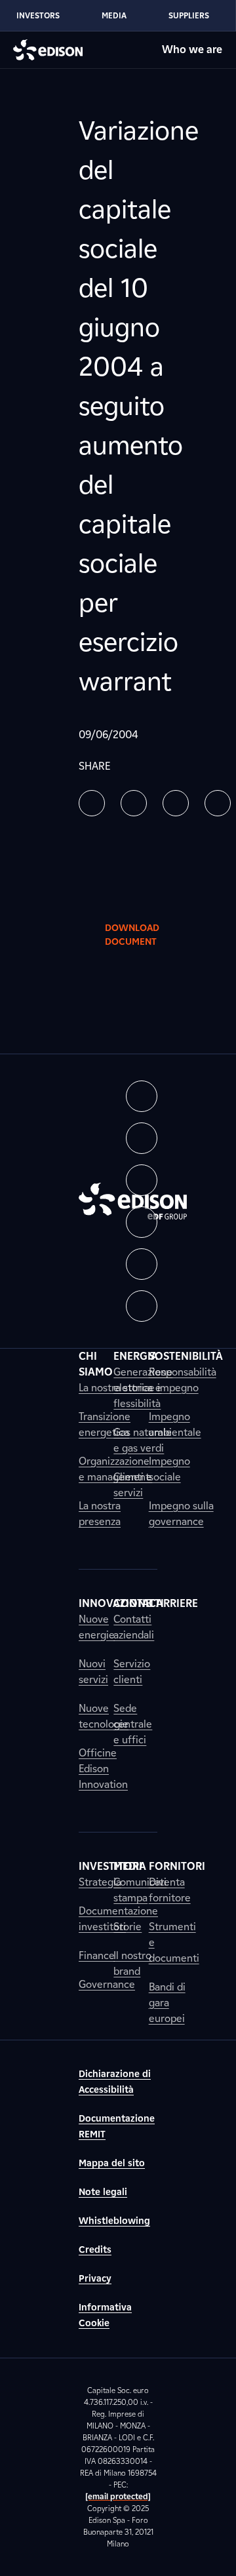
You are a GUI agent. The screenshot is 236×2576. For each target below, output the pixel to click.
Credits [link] (95, 2250)
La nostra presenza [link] (100, 1514)
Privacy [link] (95, 2279)
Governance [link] (107, 1984)
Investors (38, 15)
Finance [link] (97, 1955)
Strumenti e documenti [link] (174, 1942)
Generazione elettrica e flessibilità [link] (143, 1388)
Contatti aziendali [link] (134, 1627)
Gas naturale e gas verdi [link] (143, 1440)
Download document (132, 935)
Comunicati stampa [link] (140, 1890)
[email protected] (118, 2496)
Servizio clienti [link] (132, 1672)
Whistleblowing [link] (114, 2221)
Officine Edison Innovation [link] (103, 1769)
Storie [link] (128, 1927)
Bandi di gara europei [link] (167, 2003)
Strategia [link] (100, 1882)
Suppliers (189, 15)
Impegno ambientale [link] (175, 1424)
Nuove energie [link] (97, 1627)
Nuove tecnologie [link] (104, 1716)
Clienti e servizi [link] (133, 1485)
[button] (92, 803)
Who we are (192, 50)
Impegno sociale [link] (169, 1469)
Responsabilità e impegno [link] (183, 1380)
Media (114, 15)
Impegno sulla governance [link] (181, 1514)
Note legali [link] (103, 2192)
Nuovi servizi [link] (93, 1672)
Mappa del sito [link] (112, 2163)
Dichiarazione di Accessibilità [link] (115, 2082)
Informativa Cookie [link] (105, 2315)
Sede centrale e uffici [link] (133, 1724)
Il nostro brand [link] (132, 1963)
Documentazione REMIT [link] (117, 2127)
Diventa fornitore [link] (170, 1890)
